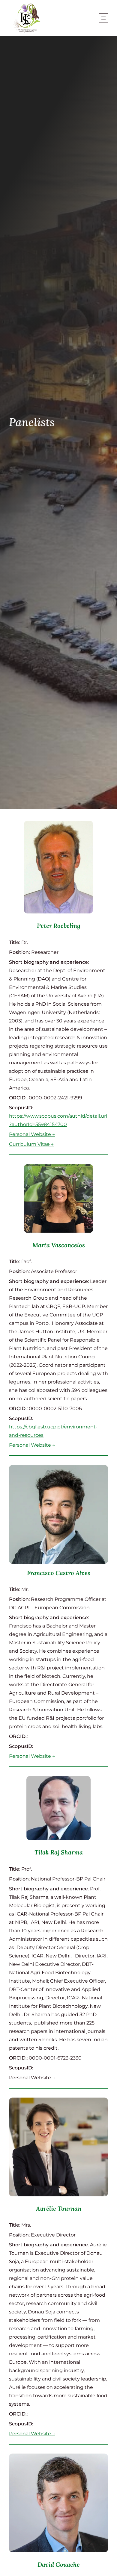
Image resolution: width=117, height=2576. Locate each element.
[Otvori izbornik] (103, 18)
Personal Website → (32, 1134)
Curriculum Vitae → (31, 1144)
